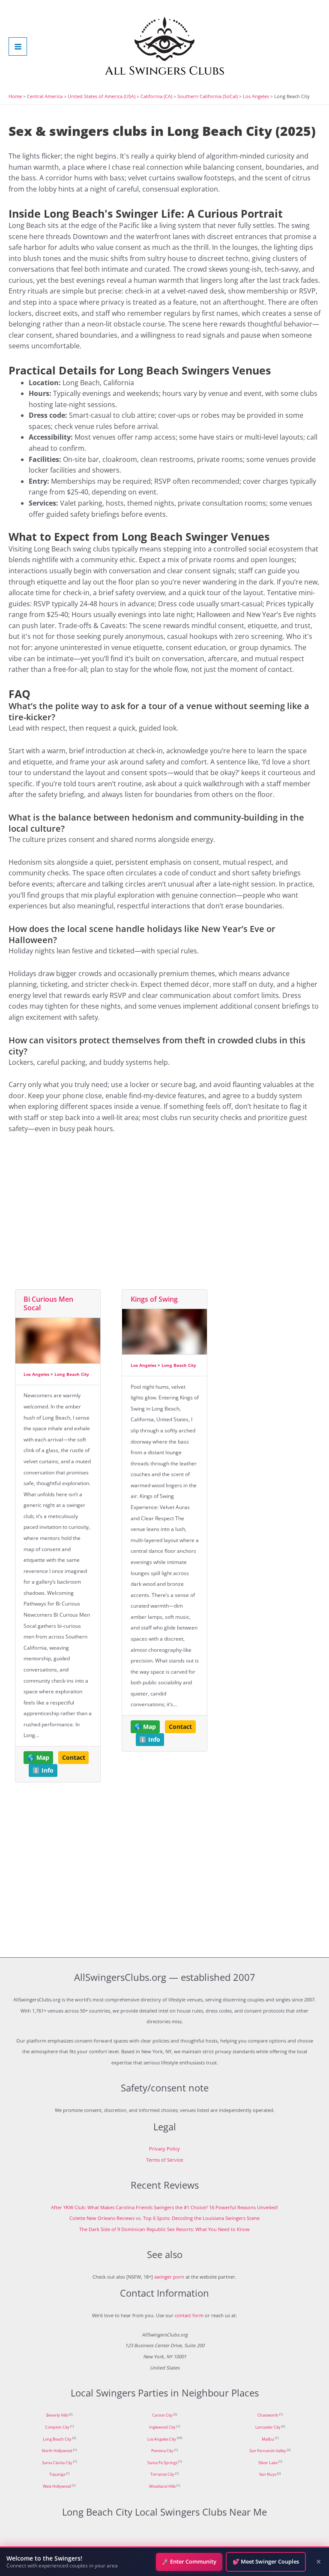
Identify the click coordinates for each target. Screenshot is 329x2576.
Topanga (57, 2474)
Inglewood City (162, 2427)
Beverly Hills (57, 2415)
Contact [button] (74, 1758)
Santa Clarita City (57, 2463)
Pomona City (162, 2451)
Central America (45, 96)
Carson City (162, 2415)
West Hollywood (57, 2486)
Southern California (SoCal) (208, 96)
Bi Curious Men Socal (48, 1304)
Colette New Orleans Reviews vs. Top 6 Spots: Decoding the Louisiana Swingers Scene (164, 2218)
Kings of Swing (154, 1299)
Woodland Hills (162, 2486)
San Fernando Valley (268, 2451)
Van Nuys (268, 2474)
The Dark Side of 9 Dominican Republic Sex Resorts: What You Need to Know (164, 2229)
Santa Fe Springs (162, 2463)
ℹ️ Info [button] (43, 1770)
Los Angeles (256, 96)
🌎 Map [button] (38, 1758)
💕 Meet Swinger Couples (266, 2561)
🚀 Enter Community (189, 2561)
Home (15, 96)
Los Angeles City (162, 2439)
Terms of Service (164, 2160)
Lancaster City (268, 2427)
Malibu (268, 2439)
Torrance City (162, 2474)
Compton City (57, 2427)
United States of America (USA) (102, 96)
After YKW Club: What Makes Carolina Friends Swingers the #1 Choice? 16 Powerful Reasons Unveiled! (164, 2207)
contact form (189, 2315)
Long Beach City (72, 1374)
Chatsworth (268, 2415)
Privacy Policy (164, 2149)
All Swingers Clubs (165, 71)
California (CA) (156, 96)
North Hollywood (57, 2451)
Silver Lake (268, 2463)
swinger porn (169, 2277)
